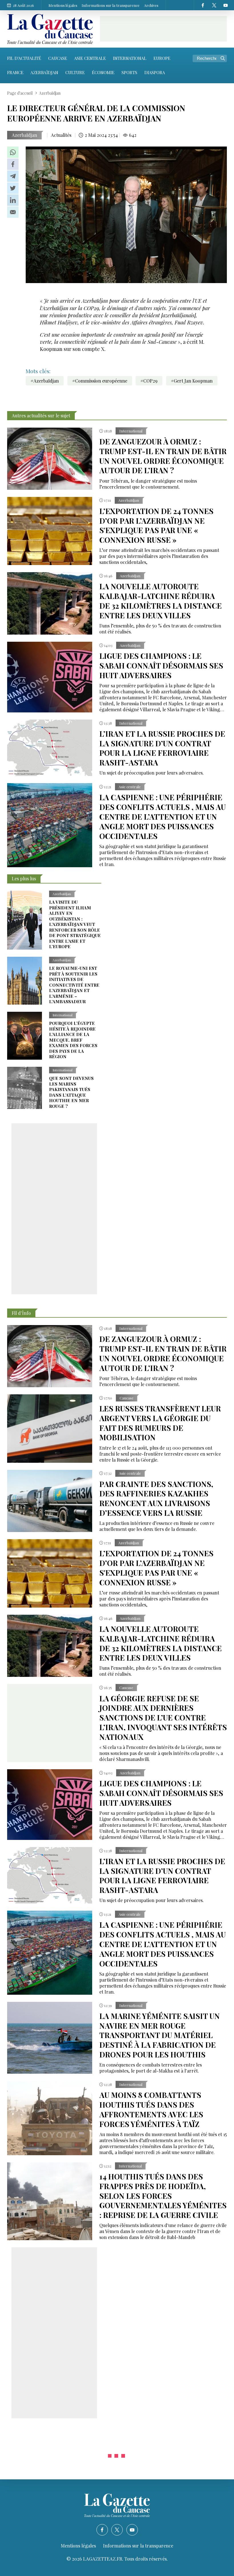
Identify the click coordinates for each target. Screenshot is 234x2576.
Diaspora (155, 72)
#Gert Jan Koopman (192, 381)
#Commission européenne (100, 381)
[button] (13, 152)
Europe (162, 58)
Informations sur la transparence (111, 5)
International (130, 58)
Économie (103, 72)
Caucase (58, 58)
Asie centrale (90, 58)
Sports (129, 72)
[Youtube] (225, 5)
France (15, 72)
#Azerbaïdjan (45, 381)
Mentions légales (63, 5)
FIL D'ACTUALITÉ (24, 58)
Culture (75, 72)
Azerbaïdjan (44, 72)
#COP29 (149, 381)
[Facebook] (203, 5)
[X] (214, 5)
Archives (151, 5)
